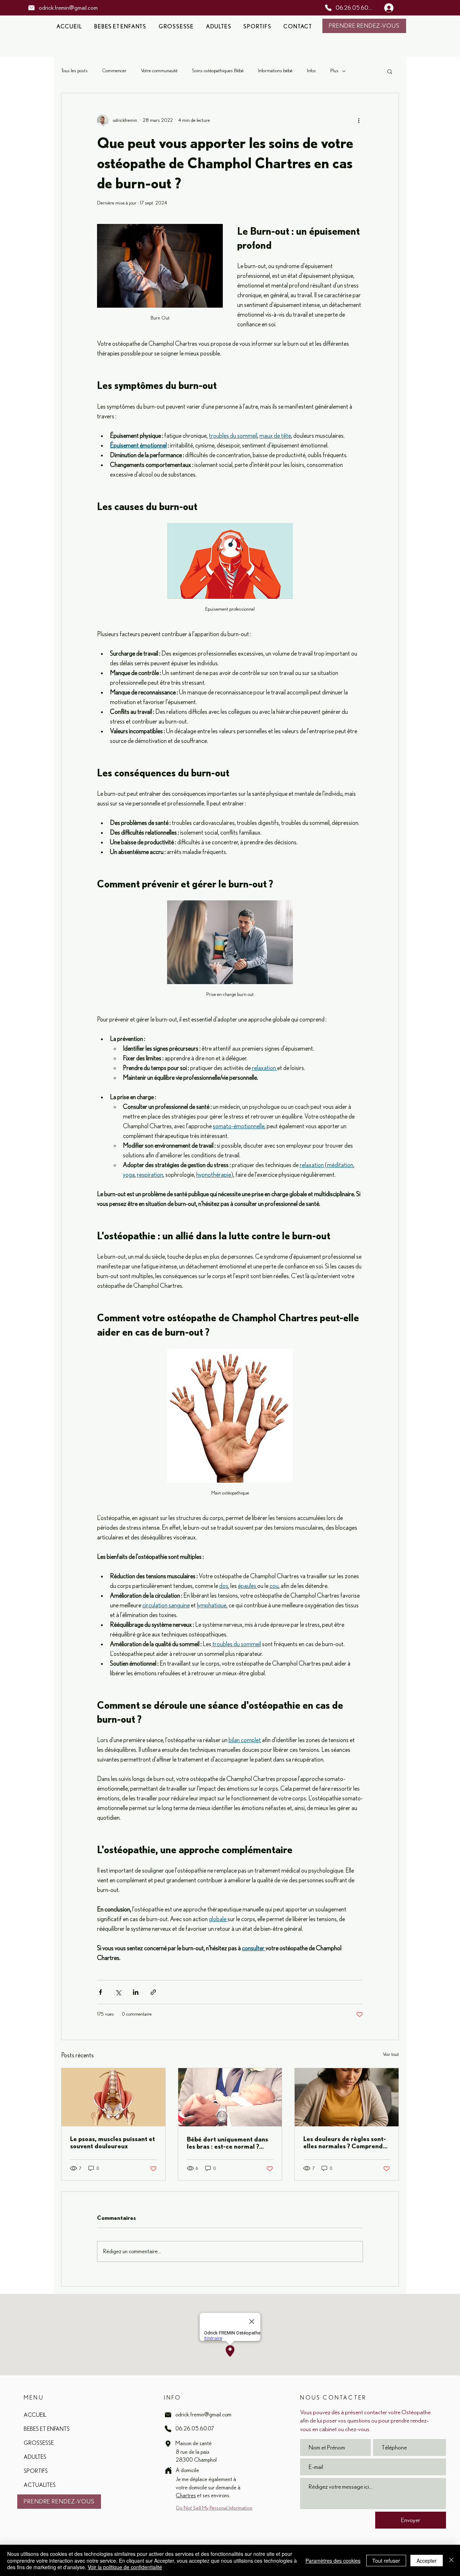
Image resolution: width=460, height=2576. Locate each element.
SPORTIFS (36, 2471)
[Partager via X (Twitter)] (118, 1992)
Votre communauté (159, 71)
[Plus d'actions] (359, 120)
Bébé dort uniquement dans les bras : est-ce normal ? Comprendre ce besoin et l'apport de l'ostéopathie (227, 2143)
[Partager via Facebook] (100, 1992)
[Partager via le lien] (153, 1992)
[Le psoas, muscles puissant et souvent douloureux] (113, 2097)
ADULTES (35, 2457)
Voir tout (391, 2054)
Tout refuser (386, 2561)
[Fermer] (451, 2560)
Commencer (114, 71)
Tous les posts (74, 71)
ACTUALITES (40, 2485)
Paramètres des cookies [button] (333, 2561)
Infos (311, 71)
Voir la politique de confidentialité (125, 2567)
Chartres (186, 2495)
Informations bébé (275, 71)
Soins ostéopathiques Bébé (218, 71)
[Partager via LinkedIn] (136, 1992)
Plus (334, 71)
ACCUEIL (35, 2415)
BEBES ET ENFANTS (47, 2429)
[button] (390, 71)
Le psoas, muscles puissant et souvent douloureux (112, 2142)
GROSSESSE (39, 2443)
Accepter (427, 2561)
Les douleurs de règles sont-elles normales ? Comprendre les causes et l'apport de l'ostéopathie (346, 2142)
